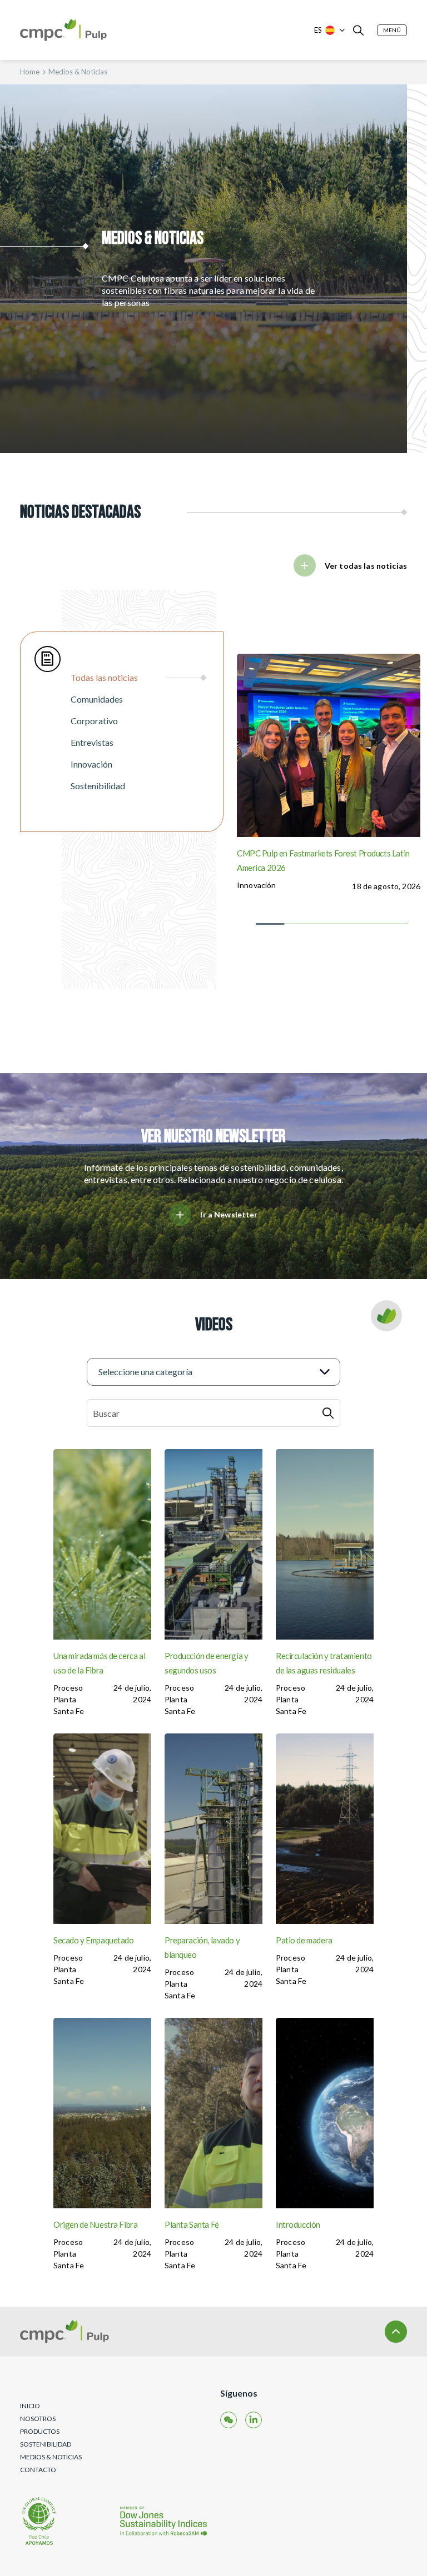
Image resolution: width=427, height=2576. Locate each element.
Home (30, 72)
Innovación (256, 885)
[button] (392, 30)
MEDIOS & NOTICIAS (51, 2457)
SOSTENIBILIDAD (46, 2444)
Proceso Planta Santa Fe (69, 1699)
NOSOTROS (38, 2419)
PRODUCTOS (40, 2431)
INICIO (30, 2406)
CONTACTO (38, 2470)
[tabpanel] (325, 789)
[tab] (138, 678)
